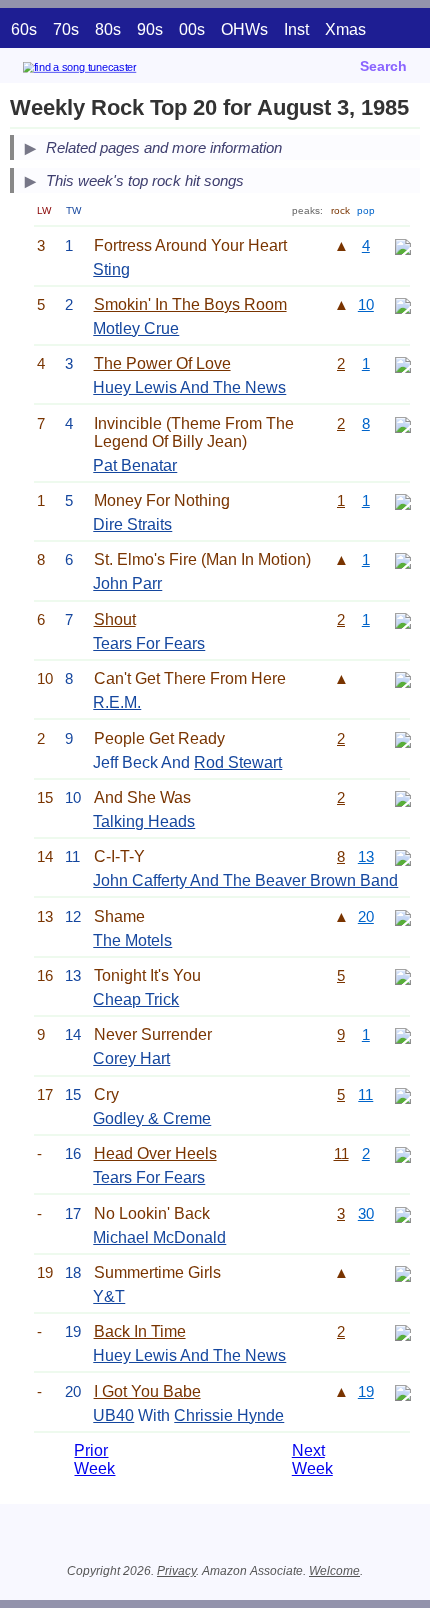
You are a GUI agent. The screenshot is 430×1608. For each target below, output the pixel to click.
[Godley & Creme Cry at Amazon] (403, 1094)
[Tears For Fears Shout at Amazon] (403, 619)
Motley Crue (136, 328)
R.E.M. (117, 702)
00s (192, 29)
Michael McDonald (159, 1237)
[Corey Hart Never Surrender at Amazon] (403, 1034)
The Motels (132, 940)
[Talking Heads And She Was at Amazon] (403, 797)
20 (366, 916)
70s (66, 29)
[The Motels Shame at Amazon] (403, 916)
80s (108, 29)
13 (366, 856)
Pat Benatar (135, 465)
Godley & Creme (152, 1118)
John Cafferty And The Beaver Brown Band (245, 880)
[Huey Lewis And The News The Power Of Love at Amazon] (403, 363)
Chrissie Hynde (229, 1415)
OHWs (244, 29)
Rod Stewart (238, 762)
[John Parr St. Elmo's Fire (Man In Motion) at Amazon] (403, 559)
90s (150, 29)
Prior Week (94, 1459)
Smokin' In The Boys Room (190, 304)
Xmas (345, 29)
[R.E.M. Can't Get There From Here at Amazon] (403, 678)
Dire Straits (132, 524)
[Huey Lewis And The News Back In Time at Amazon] (403, 1331)
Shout (115, 619)
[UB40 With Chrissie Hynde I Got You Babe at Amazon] (403, 1391)
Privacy (176, 1571)
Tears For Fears (149, 643)
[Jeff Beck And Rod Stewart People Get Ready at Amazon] (403, 738)
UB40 (113, 1415)
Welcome (334, 1571)
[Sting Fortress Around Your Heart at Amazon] (403, 245)
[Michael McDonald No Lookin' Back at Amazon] (403, 1213)
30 (366, 1213)
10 (366, 304)
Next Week (312, 1459)
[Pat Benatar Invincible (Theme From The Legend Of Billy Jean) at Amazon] (403, 423)
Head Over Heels (155, 1153)
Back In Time (140, 1331)
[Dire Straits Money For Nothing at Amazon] (403, 500)
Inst (296, 29)
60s (24, 29)
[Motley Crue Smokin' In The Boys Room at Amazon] (403, 304)
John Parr (127, 583)
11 (365, 1094)
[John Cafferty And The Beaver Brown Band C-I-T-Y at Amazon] (403, 856)
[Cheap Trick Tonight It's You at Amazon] (403, 975)
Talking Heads (144, 821)
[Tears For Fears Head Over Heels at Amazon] (403, 1153)
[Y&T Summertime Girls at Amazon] (403, 1272)
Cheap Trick (136, 999)
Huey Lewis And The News (189, 387)
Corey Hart (131, 1058)
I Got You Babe (147, 1391)
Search (383, 66)
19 (366, 1391)
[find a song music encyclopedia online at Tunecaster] (109, 70)
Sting (111, 269)
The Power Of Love (162, 363)
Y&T (109, 1296)
